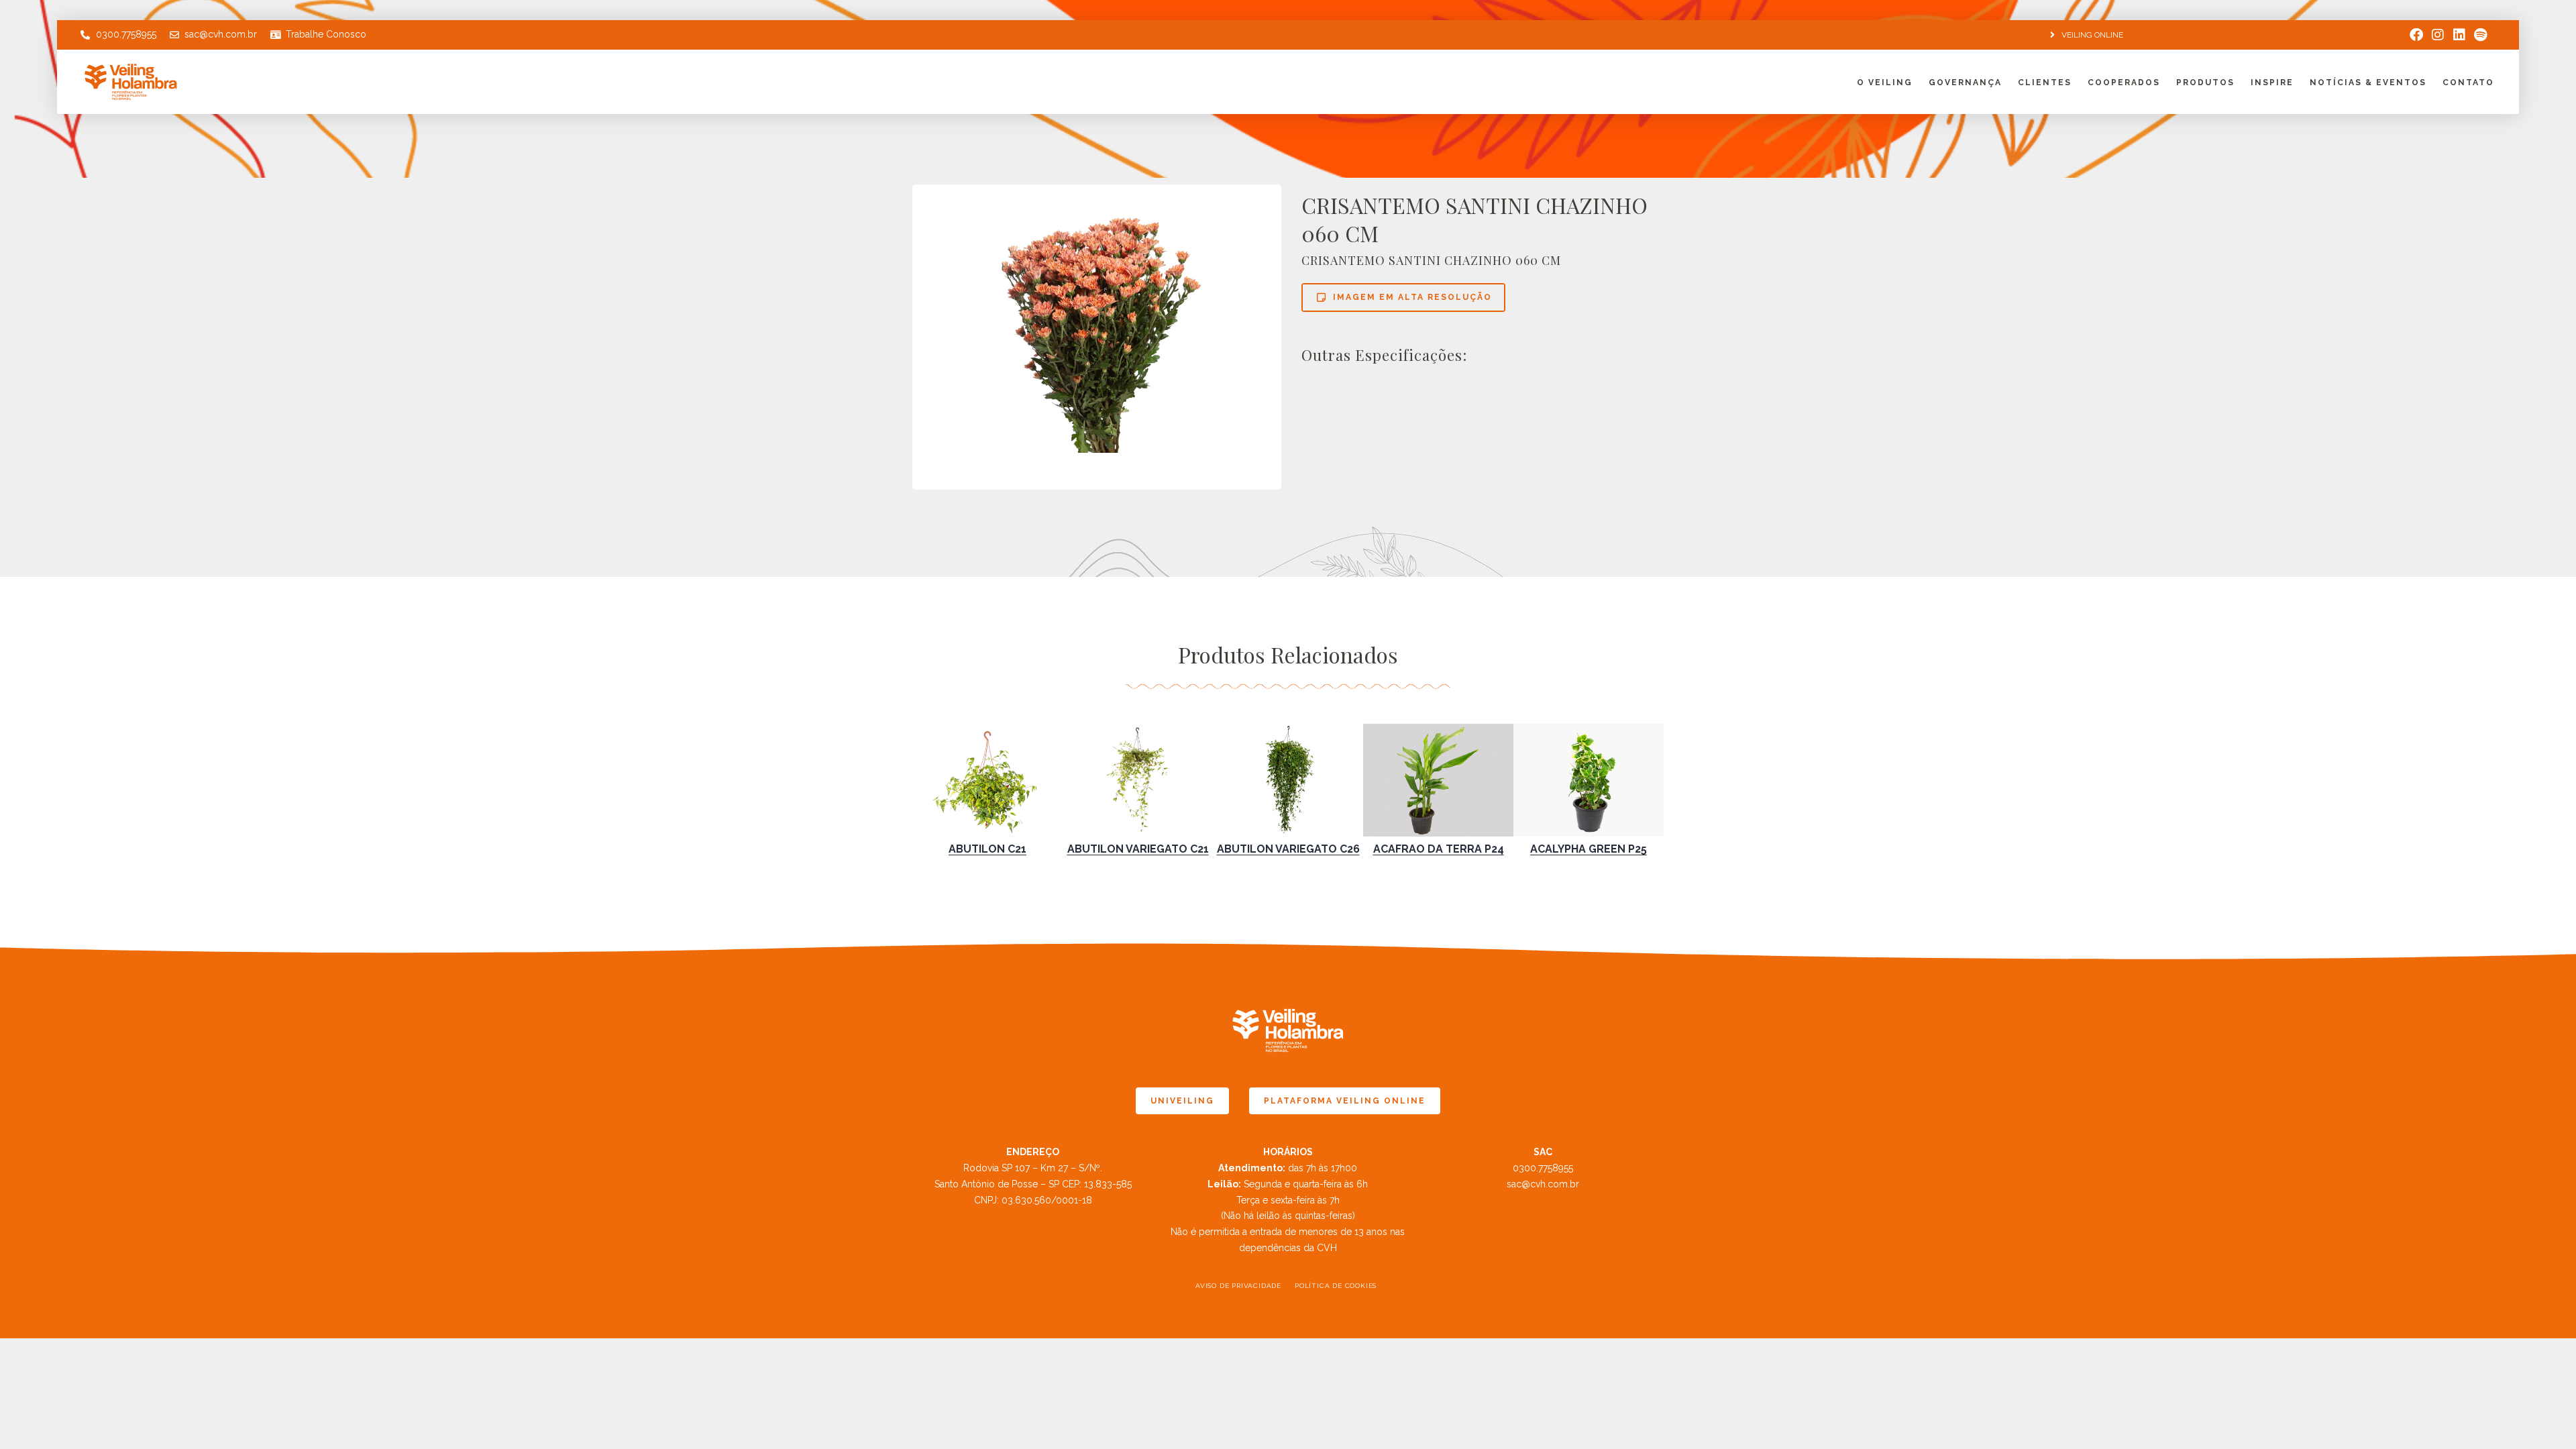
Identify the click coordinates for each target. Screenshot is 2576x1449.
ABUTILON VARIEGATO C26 (1288, 849)
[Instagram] (2438, 35)
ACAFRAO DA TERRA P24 (1439, 849)
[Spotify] (2481, 35)
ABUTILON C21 (987, 849)
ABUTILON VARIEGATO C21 (1138, 849)
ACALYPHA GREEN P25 (1589, 849)
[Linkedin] (2459, 35)
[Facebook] (2416, 35)
